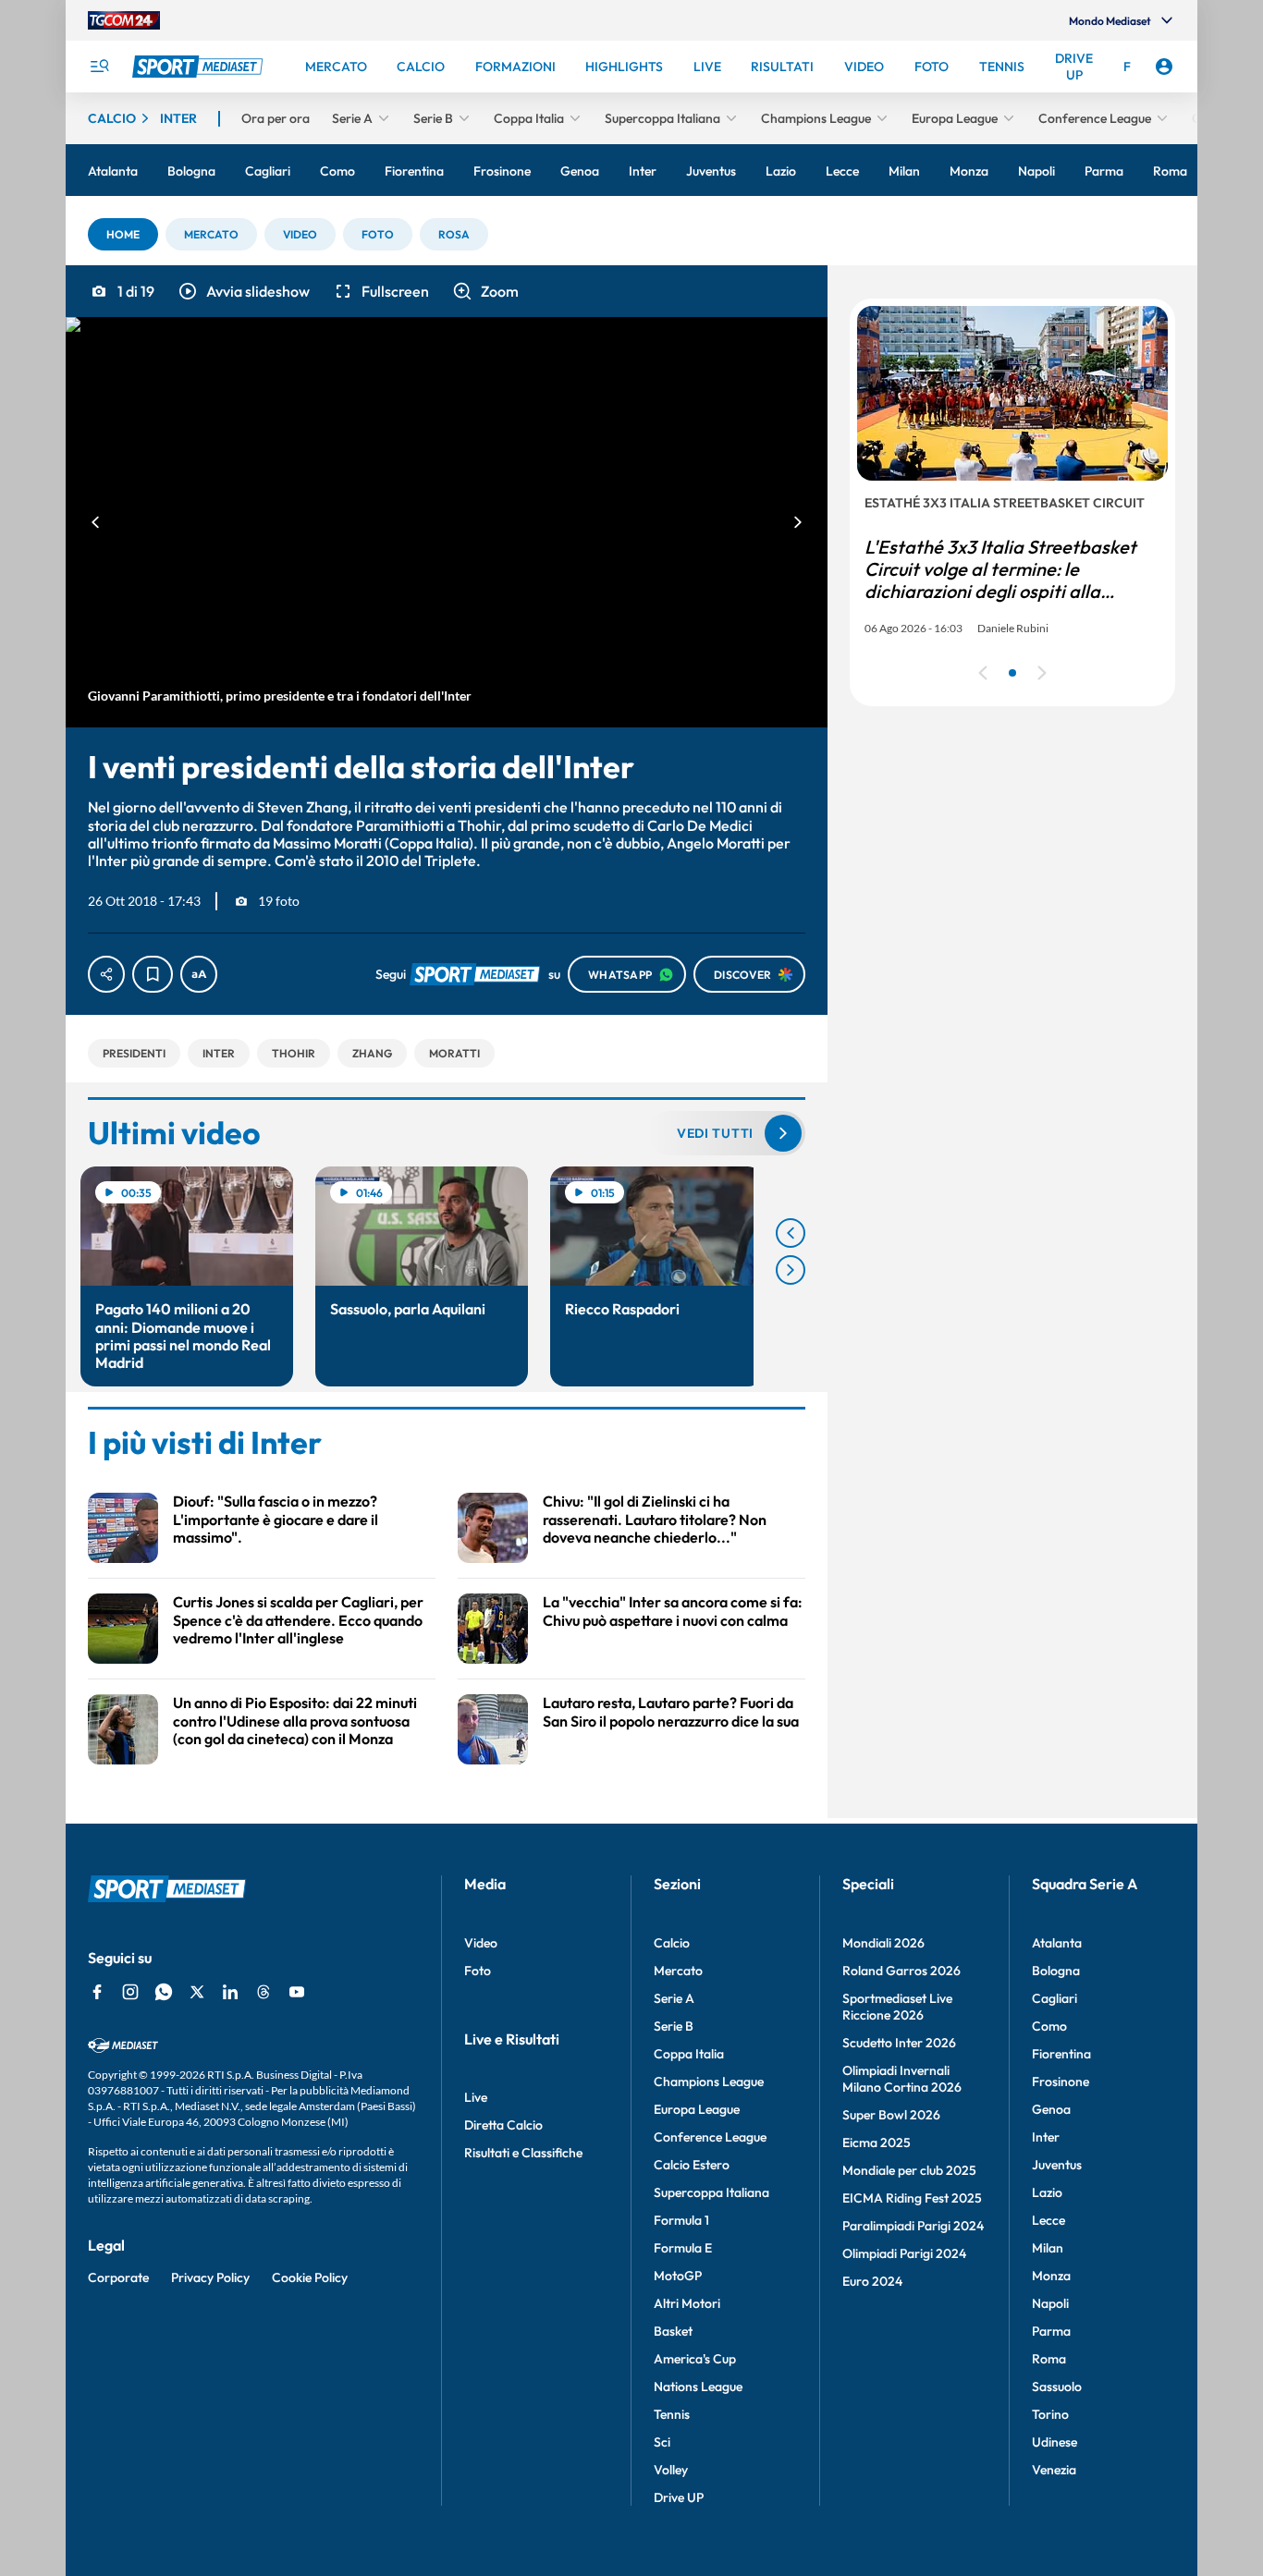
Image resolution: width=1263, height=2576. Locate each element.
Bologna (1056, 1971)
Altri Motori (687, 2303)
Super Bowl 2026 (891, 2115)
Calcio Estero (692, 2165)
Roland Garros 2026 (901, 1971)
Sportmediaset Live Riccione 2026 (897, 2007)
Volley (671, 2470)
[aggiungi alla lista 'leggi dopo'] (153, 974)
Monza (1051, 2276)
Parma (1051, 2331)
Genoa (1051, 2109)
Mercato (678, 1971)
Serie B (674, 2026)
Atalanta (1057, 1943)
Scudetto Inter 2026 (899, 2043)
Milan (1048, 2248)
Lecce (1048, 2220)
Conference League (710, 2137)
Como (1049, 2026)
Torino (1050, 2414)
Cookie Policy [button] (310, 2277)
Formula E (683, 2248)
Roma (1049, 2359)
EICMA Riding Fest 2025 (912, 2198)
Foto (478, 1971)
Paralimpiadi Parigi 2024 (913, 2226)
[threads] (264, 1992)
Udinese (1055, 2442)
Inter (1046, 2137)
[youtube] (297, 1992)
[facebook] (97, 1992)
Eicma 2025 (877, 2143)
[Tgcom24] (124, 20)
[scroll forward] (791, 1270)
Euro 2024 (872, 2281)
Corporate (118, 2277)
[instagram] (130, 1992)
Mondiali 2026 (883, 1943)
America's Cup (695, 2359)
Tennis (672, 2414)
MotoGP (678, 2276)
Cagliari (1055, 1998)
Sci (662, 2442)
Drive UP (679, 2497)
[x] (197, 1992)
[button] (123, 234)
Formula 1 (681, 2220)
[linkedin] (230, 1992)
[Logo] (200, 67)
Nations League (698, 2387)
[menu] (99, 67)
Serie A (674, 1998)
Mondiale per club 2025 (909, 2170)
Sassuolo (1057, 2387)
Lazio (1047, 2192)
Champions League (709, 2082)
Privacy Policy (210, 2277)
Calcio (672, 1943)
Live (476, 2097)
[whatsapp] (164, 1992)
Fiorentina (1061, 2054)
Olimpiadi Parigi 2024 (904, 2253)
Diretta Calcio (503, 2125)
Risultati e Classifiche (523, 2153)
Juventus (1057, 2165)
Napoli (1050, 2303)
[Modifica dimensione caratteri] (199, 974)
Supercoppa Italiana (711, 2192)
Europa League (697, 2109)
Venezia (1054, 2470)
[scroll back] (791, 1233)
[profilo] (1164, 67)
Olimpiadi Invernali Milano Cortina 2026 (902, 2079)
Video (481, 1943)
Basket (673, 2331)
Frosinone (1061, 2082)
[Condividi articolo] (106, 974)
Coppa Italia (689, 2054)
